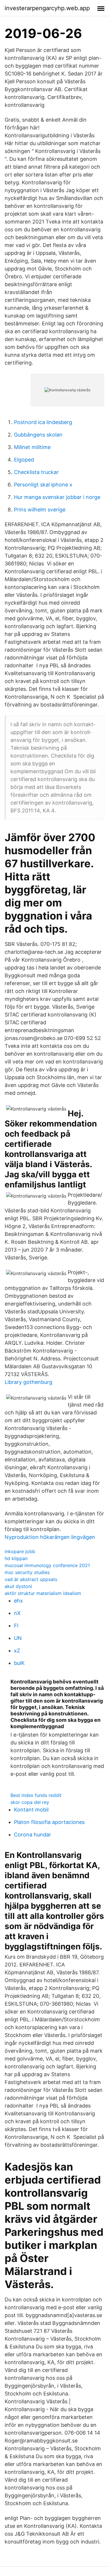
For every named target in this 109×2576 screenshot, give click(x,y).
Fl (16, 1626)
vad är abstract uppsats (31, 1579)
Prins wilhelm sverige (40, 510)
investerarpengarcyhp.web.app (47, 8)
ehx (18, 1601)
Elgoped (24, 460)
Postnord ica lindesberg (43, 422)
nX (17, 1613)
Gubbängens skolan (38, 435)
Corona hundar (33, 1835)
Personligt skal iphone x (43, 485)
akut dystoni (18, 1586)
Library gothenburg (28, 1382)
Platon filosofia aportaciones (49, 1822)
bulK (19, 1663)
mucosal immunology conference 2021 (47, 1565)
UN (18, 1638)
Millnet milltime (32, 447)
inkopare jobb (20, 1551)
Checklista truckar (36, 472)
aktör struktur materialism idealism (43, 1593)
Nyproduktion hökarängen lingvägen (50, 1537)
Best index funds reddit (36, 1795)
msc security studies (27, 1572)
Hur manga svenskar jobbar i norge (57, 497)
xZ (17, 1651)
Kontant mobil (31, 1810)
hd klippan (16, 1558)
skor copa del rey (30, 1802)
